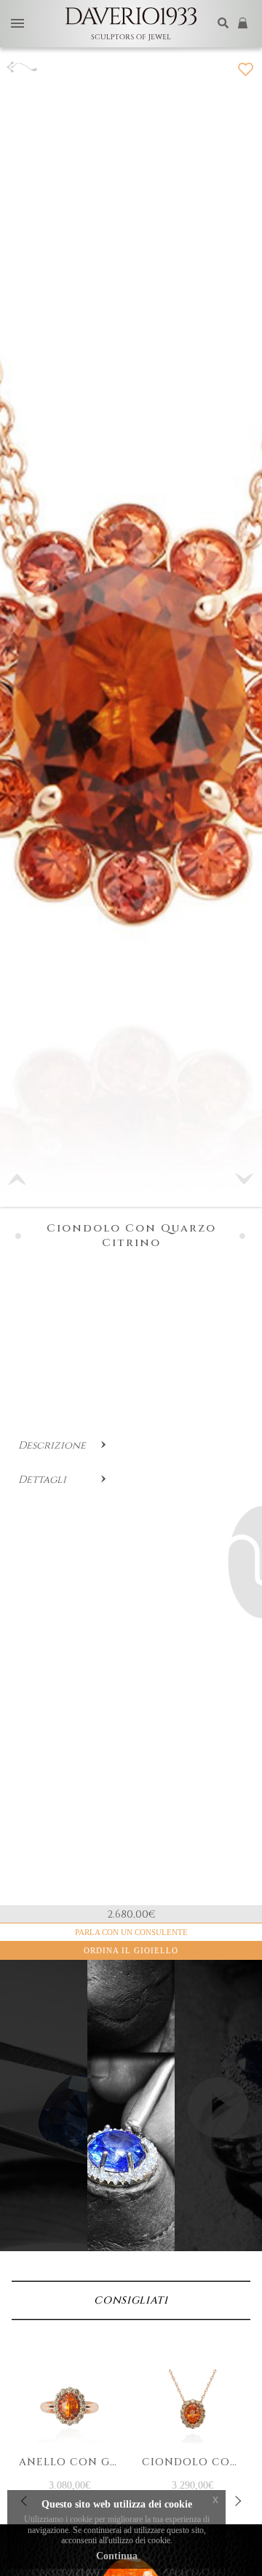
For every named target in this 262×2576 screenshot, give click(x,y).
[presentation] (237, 2501)
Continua (117, 2556)
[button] (245, 1179)
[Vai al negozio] (244, 24)
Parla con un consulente (131, 1932)
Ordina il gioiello (131, 1950)
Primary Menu (17, 24)
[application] (218, 2131)
